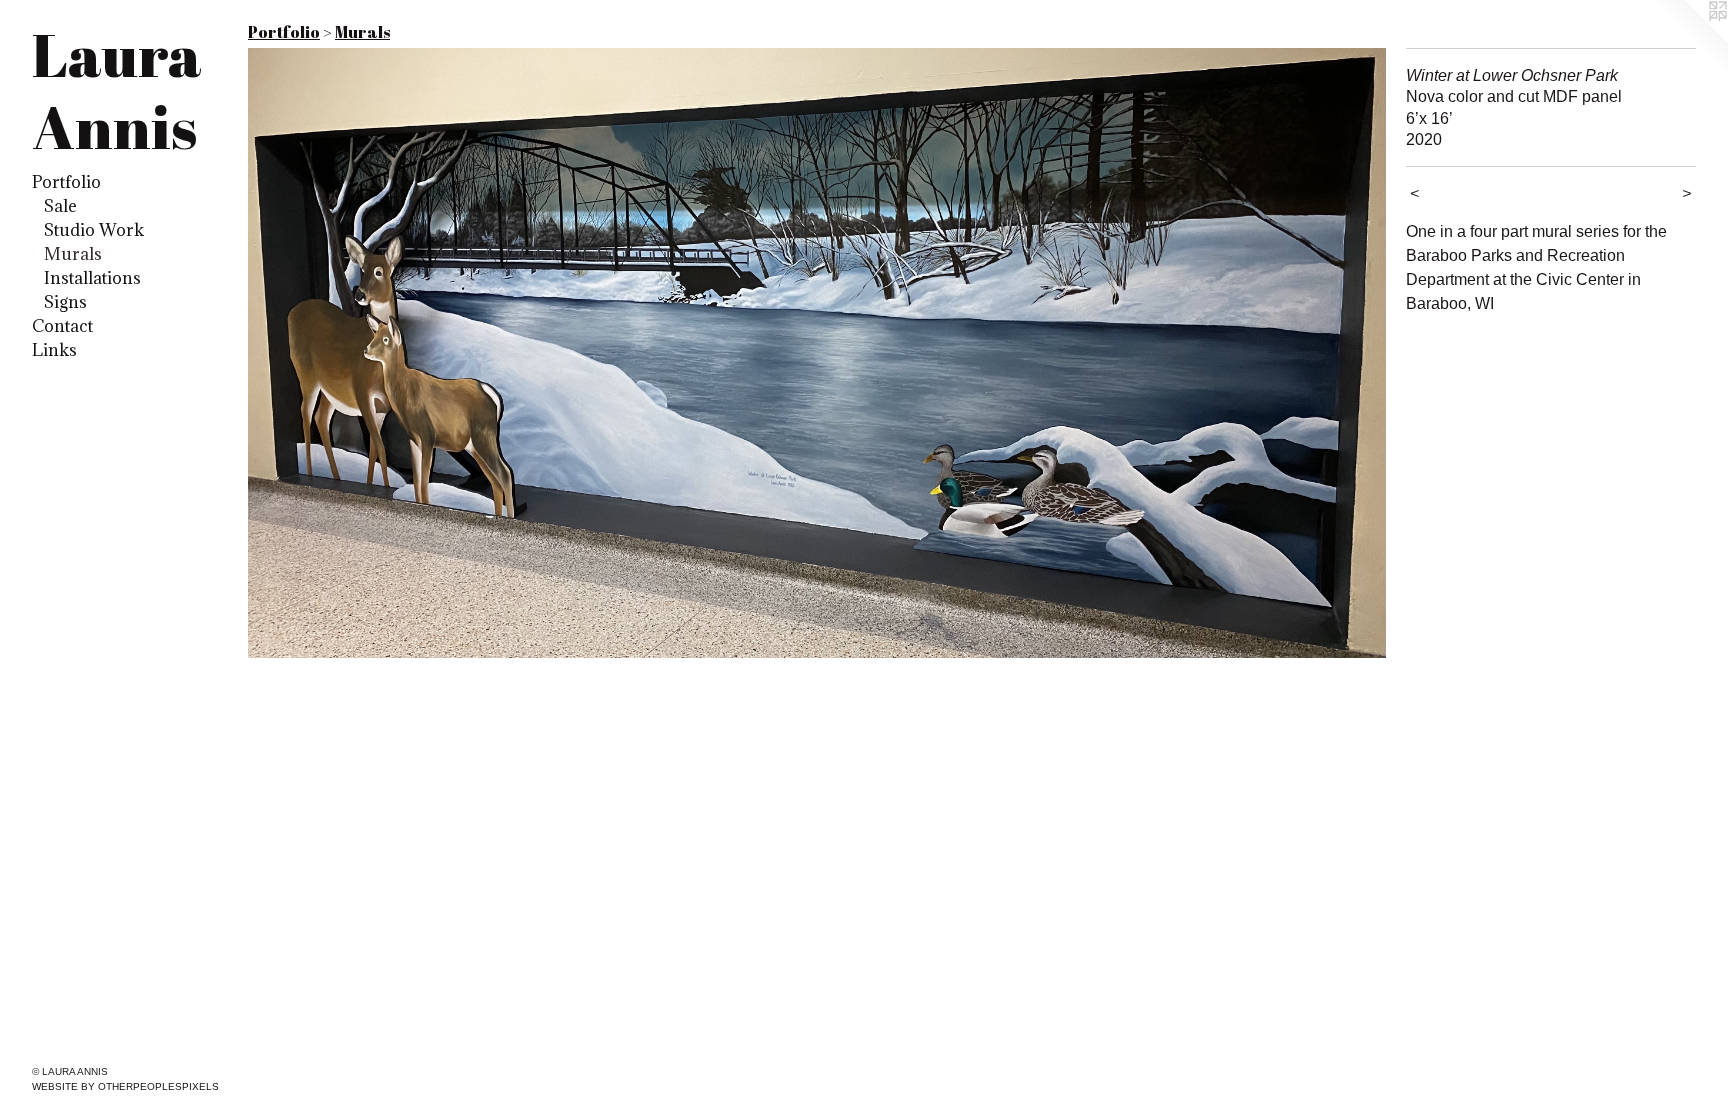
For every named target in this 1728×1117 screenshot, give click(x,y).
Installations (92, 278)
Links (54, 350)
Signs (65, 302)
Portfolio (66, 182)
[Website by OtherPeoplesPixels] (1688, 40)
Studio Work (94, 230)
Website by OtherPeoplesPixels (125, 1086)
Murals (73, 254)
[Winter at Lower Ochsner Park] (817, 353)
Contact (62, 326)
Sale (60, 206)
